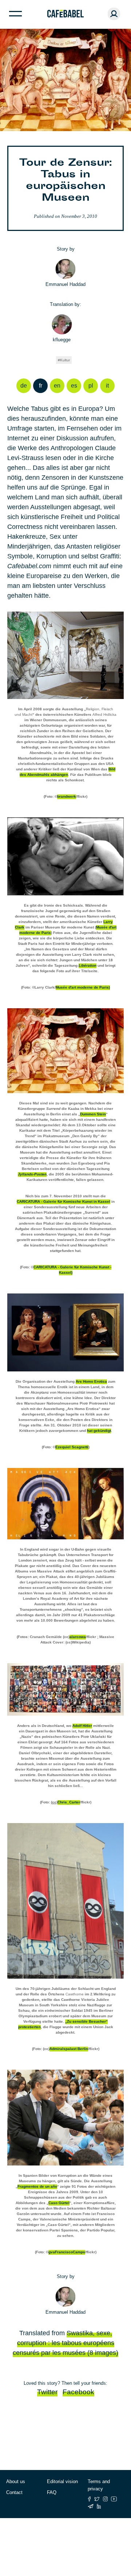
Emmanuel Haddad (65, 284)
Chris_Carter (69, 1802)
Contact (14, 2492)
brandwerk (67, 796)
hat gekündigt (99, 1431)
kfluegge (62, 340)
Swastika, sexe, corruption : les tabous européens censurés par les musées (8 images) (65, 2343)
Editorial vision (62, 2481)
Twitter (47, 2392)
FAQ (52, 2492)
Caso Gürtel (59, 2203)
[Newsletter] (91, 2506)
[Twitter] (97, 2499)
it (107, 386)
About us (16, 2481)
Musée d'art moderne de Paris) (83, 987)
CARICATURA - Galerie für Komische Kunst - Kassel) (72, 1270)
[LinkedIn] (99, 2506)
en (57, 386)
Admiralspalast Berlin (69, 2049)
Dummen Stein (93, 1114)
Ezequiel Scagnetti (72, 1447)
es (74, 386)
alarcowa (78, 1637)
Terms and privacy (99, 2485)
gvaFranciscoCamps (67, 2252)
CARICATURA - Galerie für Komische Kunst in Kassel (63, 1201)
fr (41, 386)
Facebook (78, 2392)
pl (91, 386)
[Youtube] (114, 2499)
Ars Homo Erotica (91, 1381)
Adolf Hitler (82, 1726)
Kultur (65, 360)
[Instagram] (105, 2499)
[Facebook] (89, 2499)
